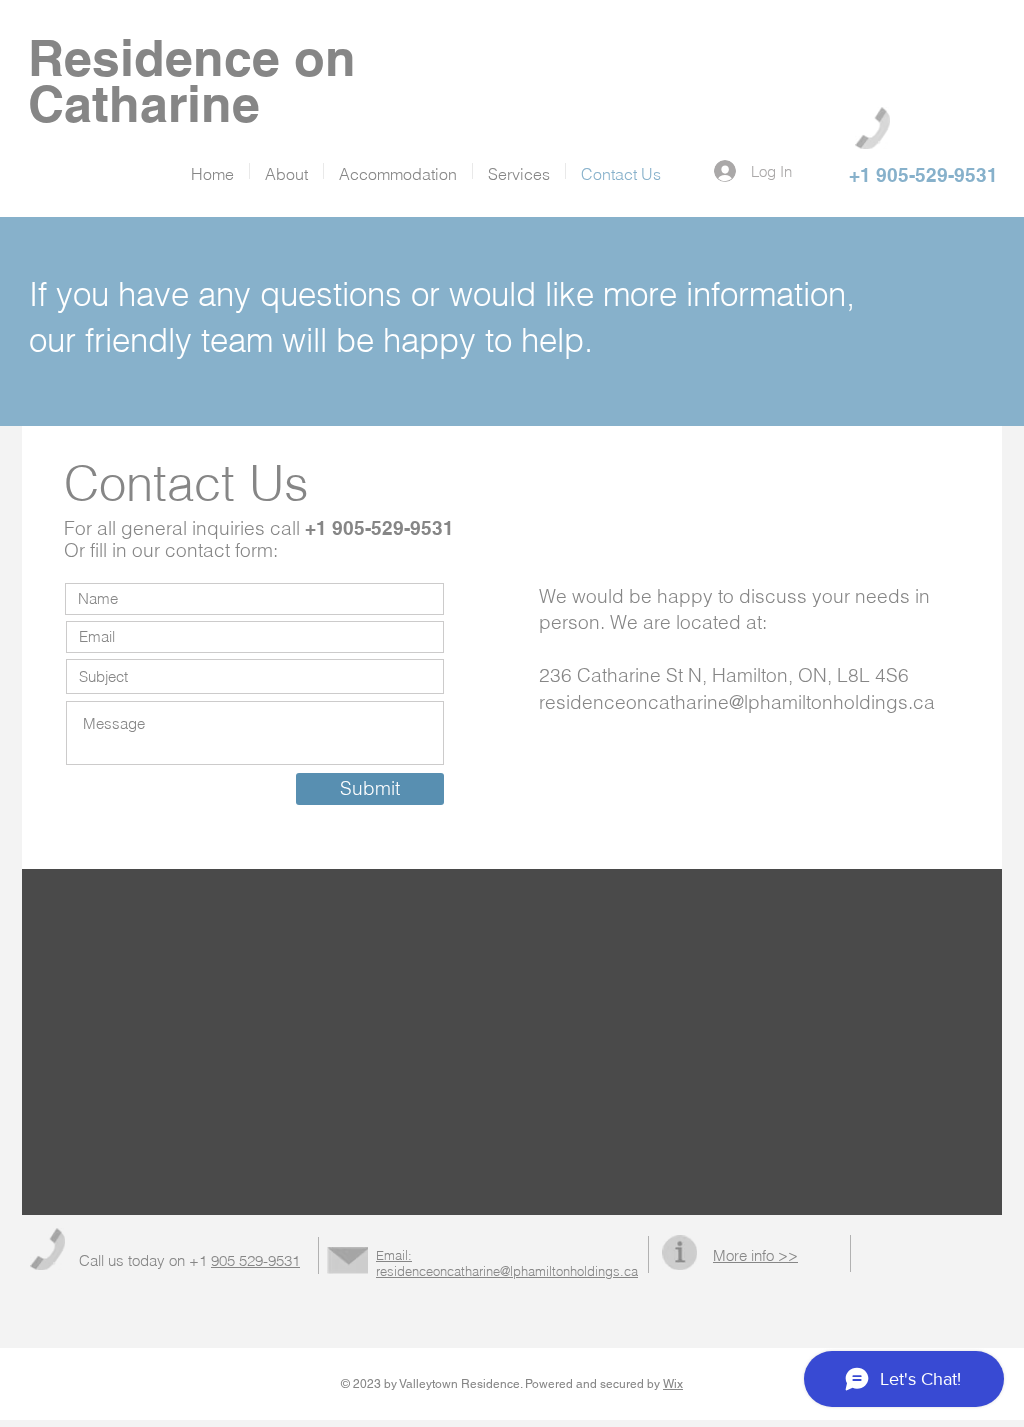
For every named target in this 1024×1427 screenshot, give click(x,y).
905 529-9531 (255, 1260)
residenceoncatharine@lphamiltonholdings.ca (737, 702)
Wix (673, 1384)
